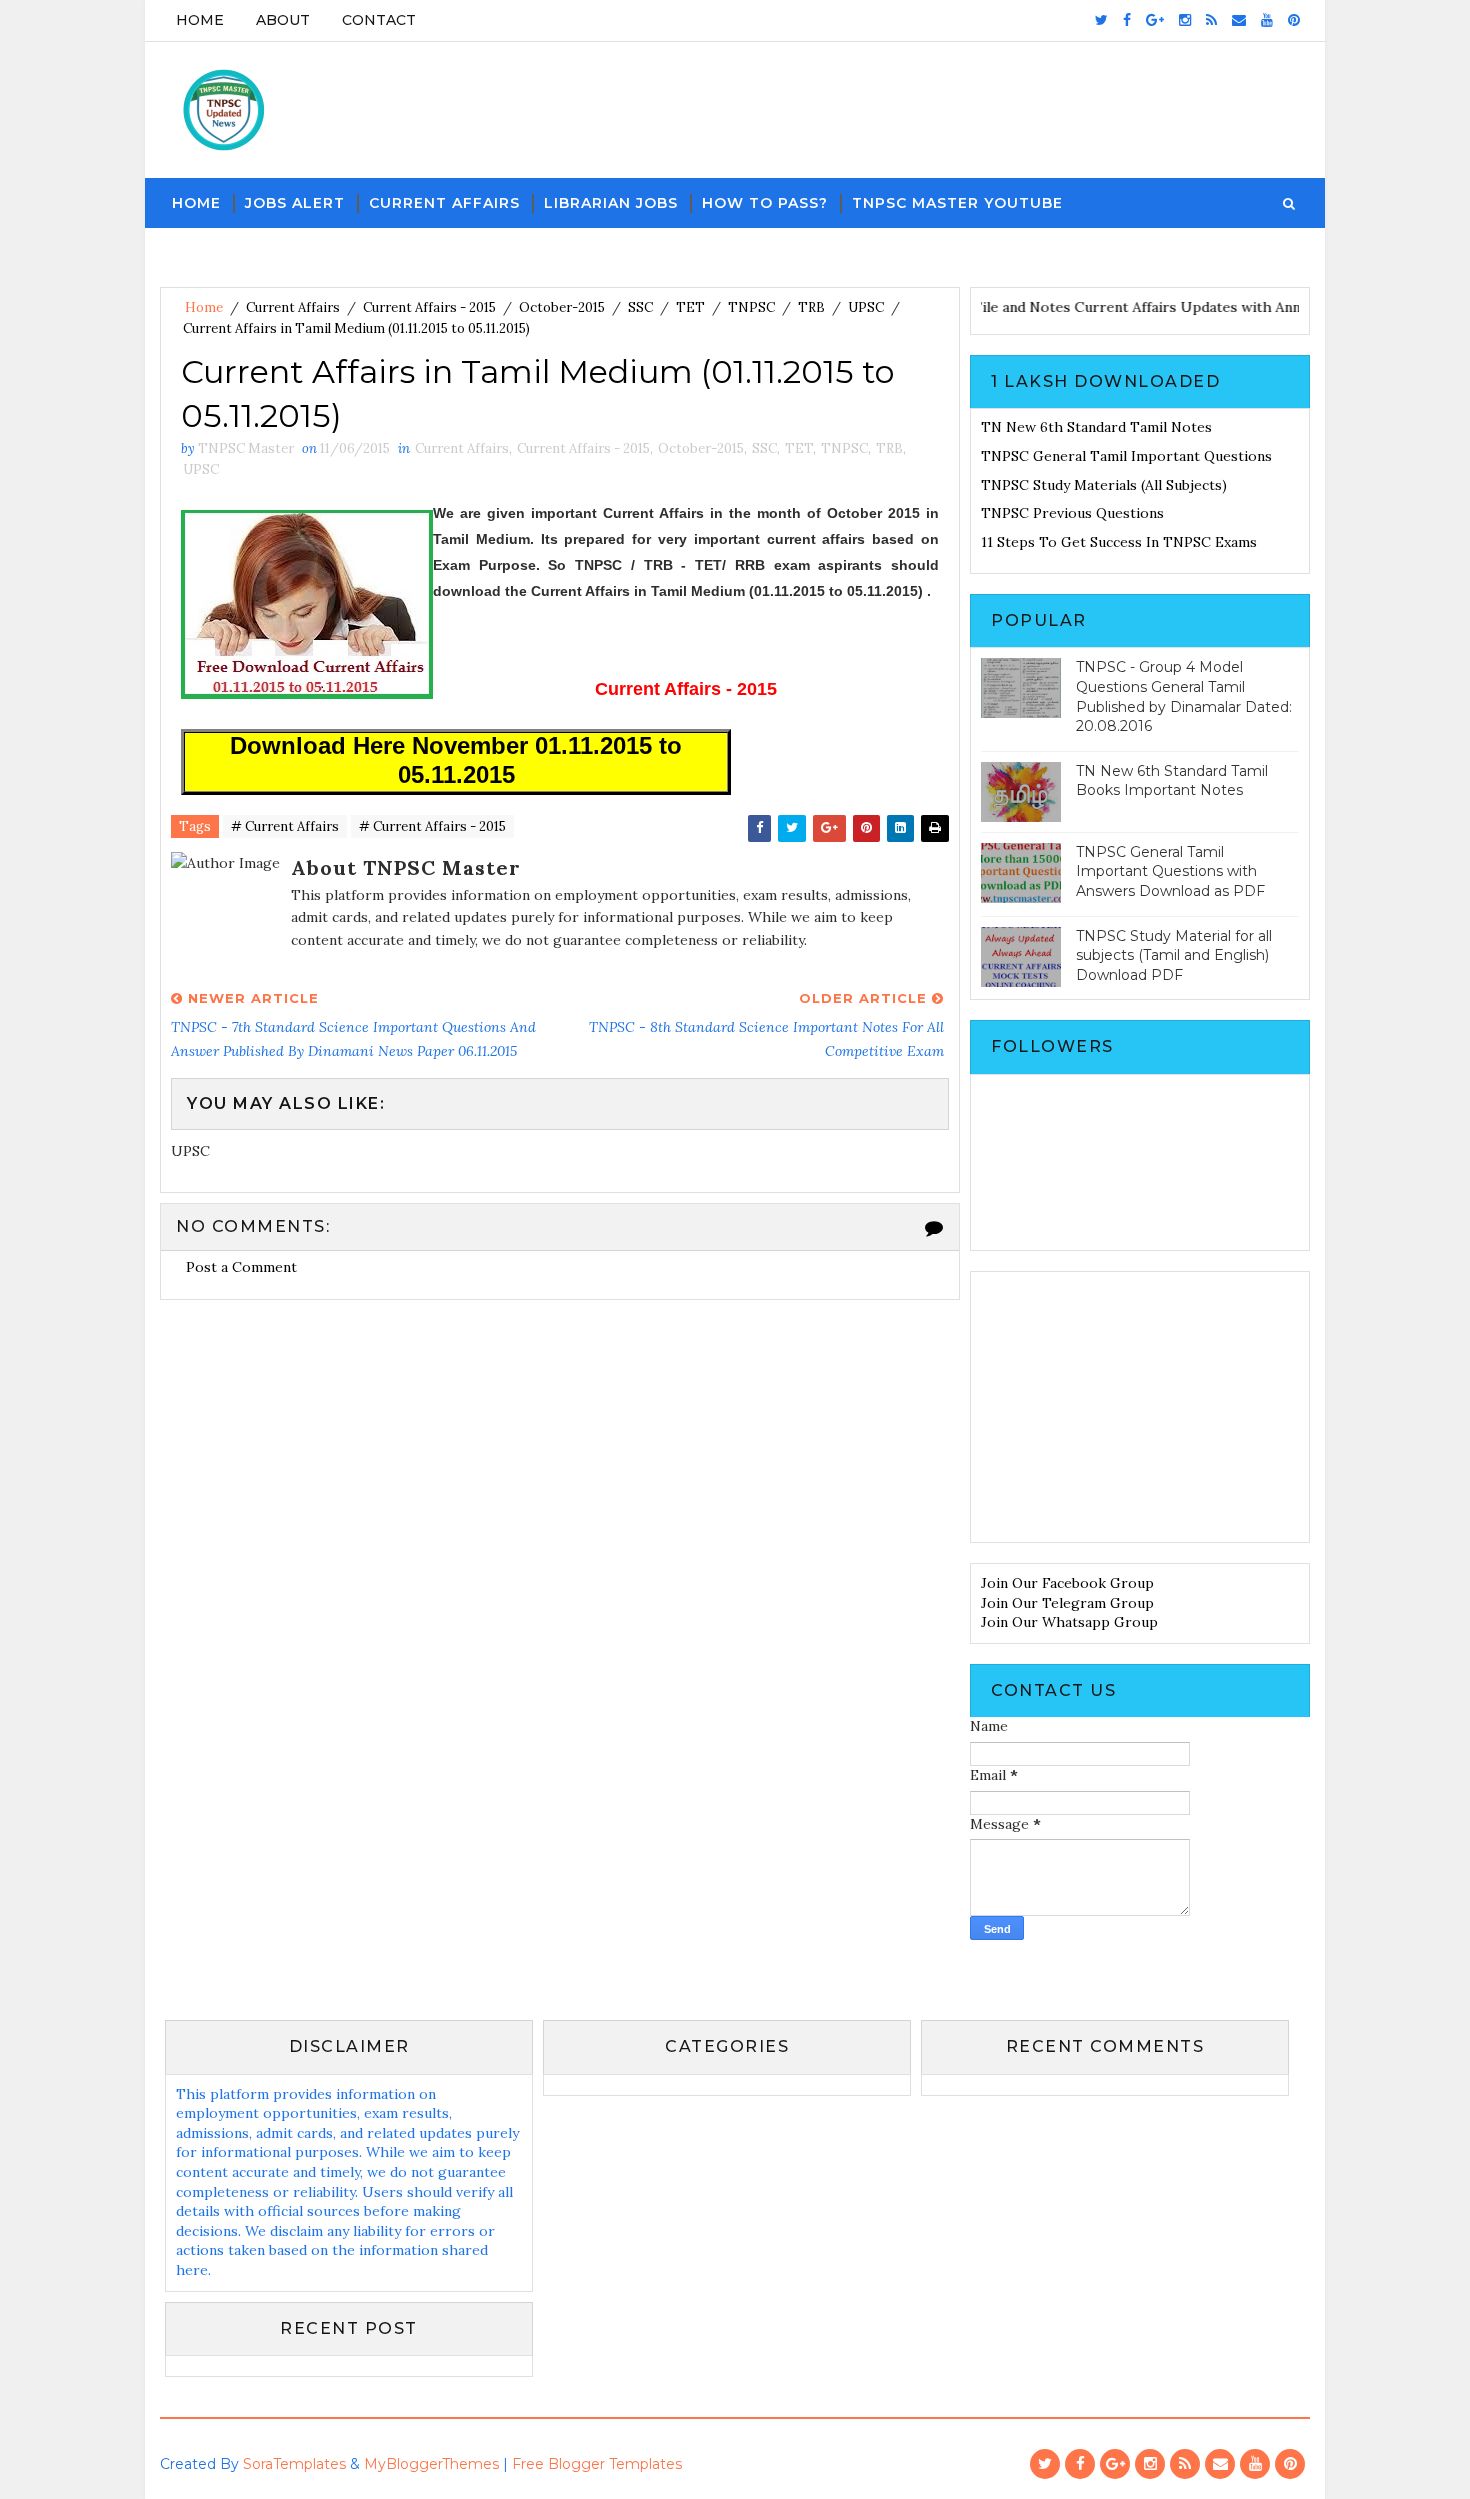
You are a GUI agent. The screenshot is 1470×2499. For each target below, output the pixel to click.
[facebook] (1127, 20)
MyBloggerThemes (431, 2464)
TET (690, 307)
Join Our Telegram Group (1067, 1603)
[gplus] (1155, 20)
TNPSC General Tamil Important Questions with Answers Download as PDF (1170, 871)
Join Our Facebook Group (1067, 1583)
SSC (640, 307)
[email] (1239, 20)
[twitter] (1101, 20)
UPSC (866, 307)
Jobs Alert (295, 203)
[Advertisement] (1140, 1407)
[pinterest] (1294, 20)
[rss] (1211, 20)
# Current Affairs (285, 826)
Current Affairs (444, 203)
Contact (379, 20)
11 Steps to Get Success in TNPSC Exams (1119, 542)
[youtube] (1267, 20)
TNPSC (751, 307)
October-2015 (562, 307)
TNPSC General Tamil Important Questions (1126, 456)
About (283, 20)
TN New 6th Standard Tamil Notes (1096, 427)
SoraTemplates (294, 2464)
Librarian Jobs (611, 203)
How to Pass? (765, 203)
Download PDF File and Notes (999, 307)
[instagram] (1185, 20)
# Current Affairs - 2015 (432, 826)
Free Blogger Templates (597, 2464)
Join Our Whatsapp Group (1069, 1622)
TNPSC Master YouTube (957, 203)
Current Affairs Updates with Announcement (1254, 307)
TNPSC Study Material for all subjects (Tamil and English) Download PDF (1174, 955)
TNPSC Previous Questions (1072, 513)
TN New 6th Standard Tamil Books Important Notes (1172, 781)
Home (200, 20)
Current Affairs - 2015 (429, 307)
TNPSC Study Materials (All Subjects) (1104, 485)
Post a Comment (241, 1267)
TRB (811, 307)
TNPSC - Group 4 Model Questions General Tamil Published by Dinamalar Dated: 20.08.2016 (1184, 696)
